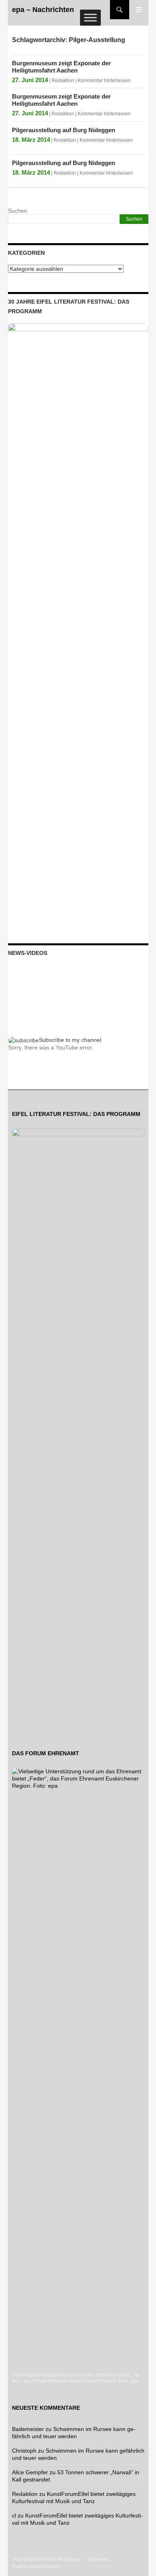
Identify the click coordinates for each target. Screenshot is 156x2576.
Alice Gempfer (30, 2472)
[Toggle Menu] (90, 17)
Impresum (98, 2559)
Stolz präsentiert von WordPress (47, 2559)
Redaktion (63, 81)
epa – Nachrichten (43, 10)
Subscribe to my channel (70, 1040)
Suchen (18, 211)
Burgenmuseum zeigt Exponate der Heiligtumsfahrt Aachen (61, 67)
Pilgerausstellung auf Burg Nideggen (64, 130)
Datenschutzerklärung (36, 2566)
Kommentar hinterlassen (104, 81)
